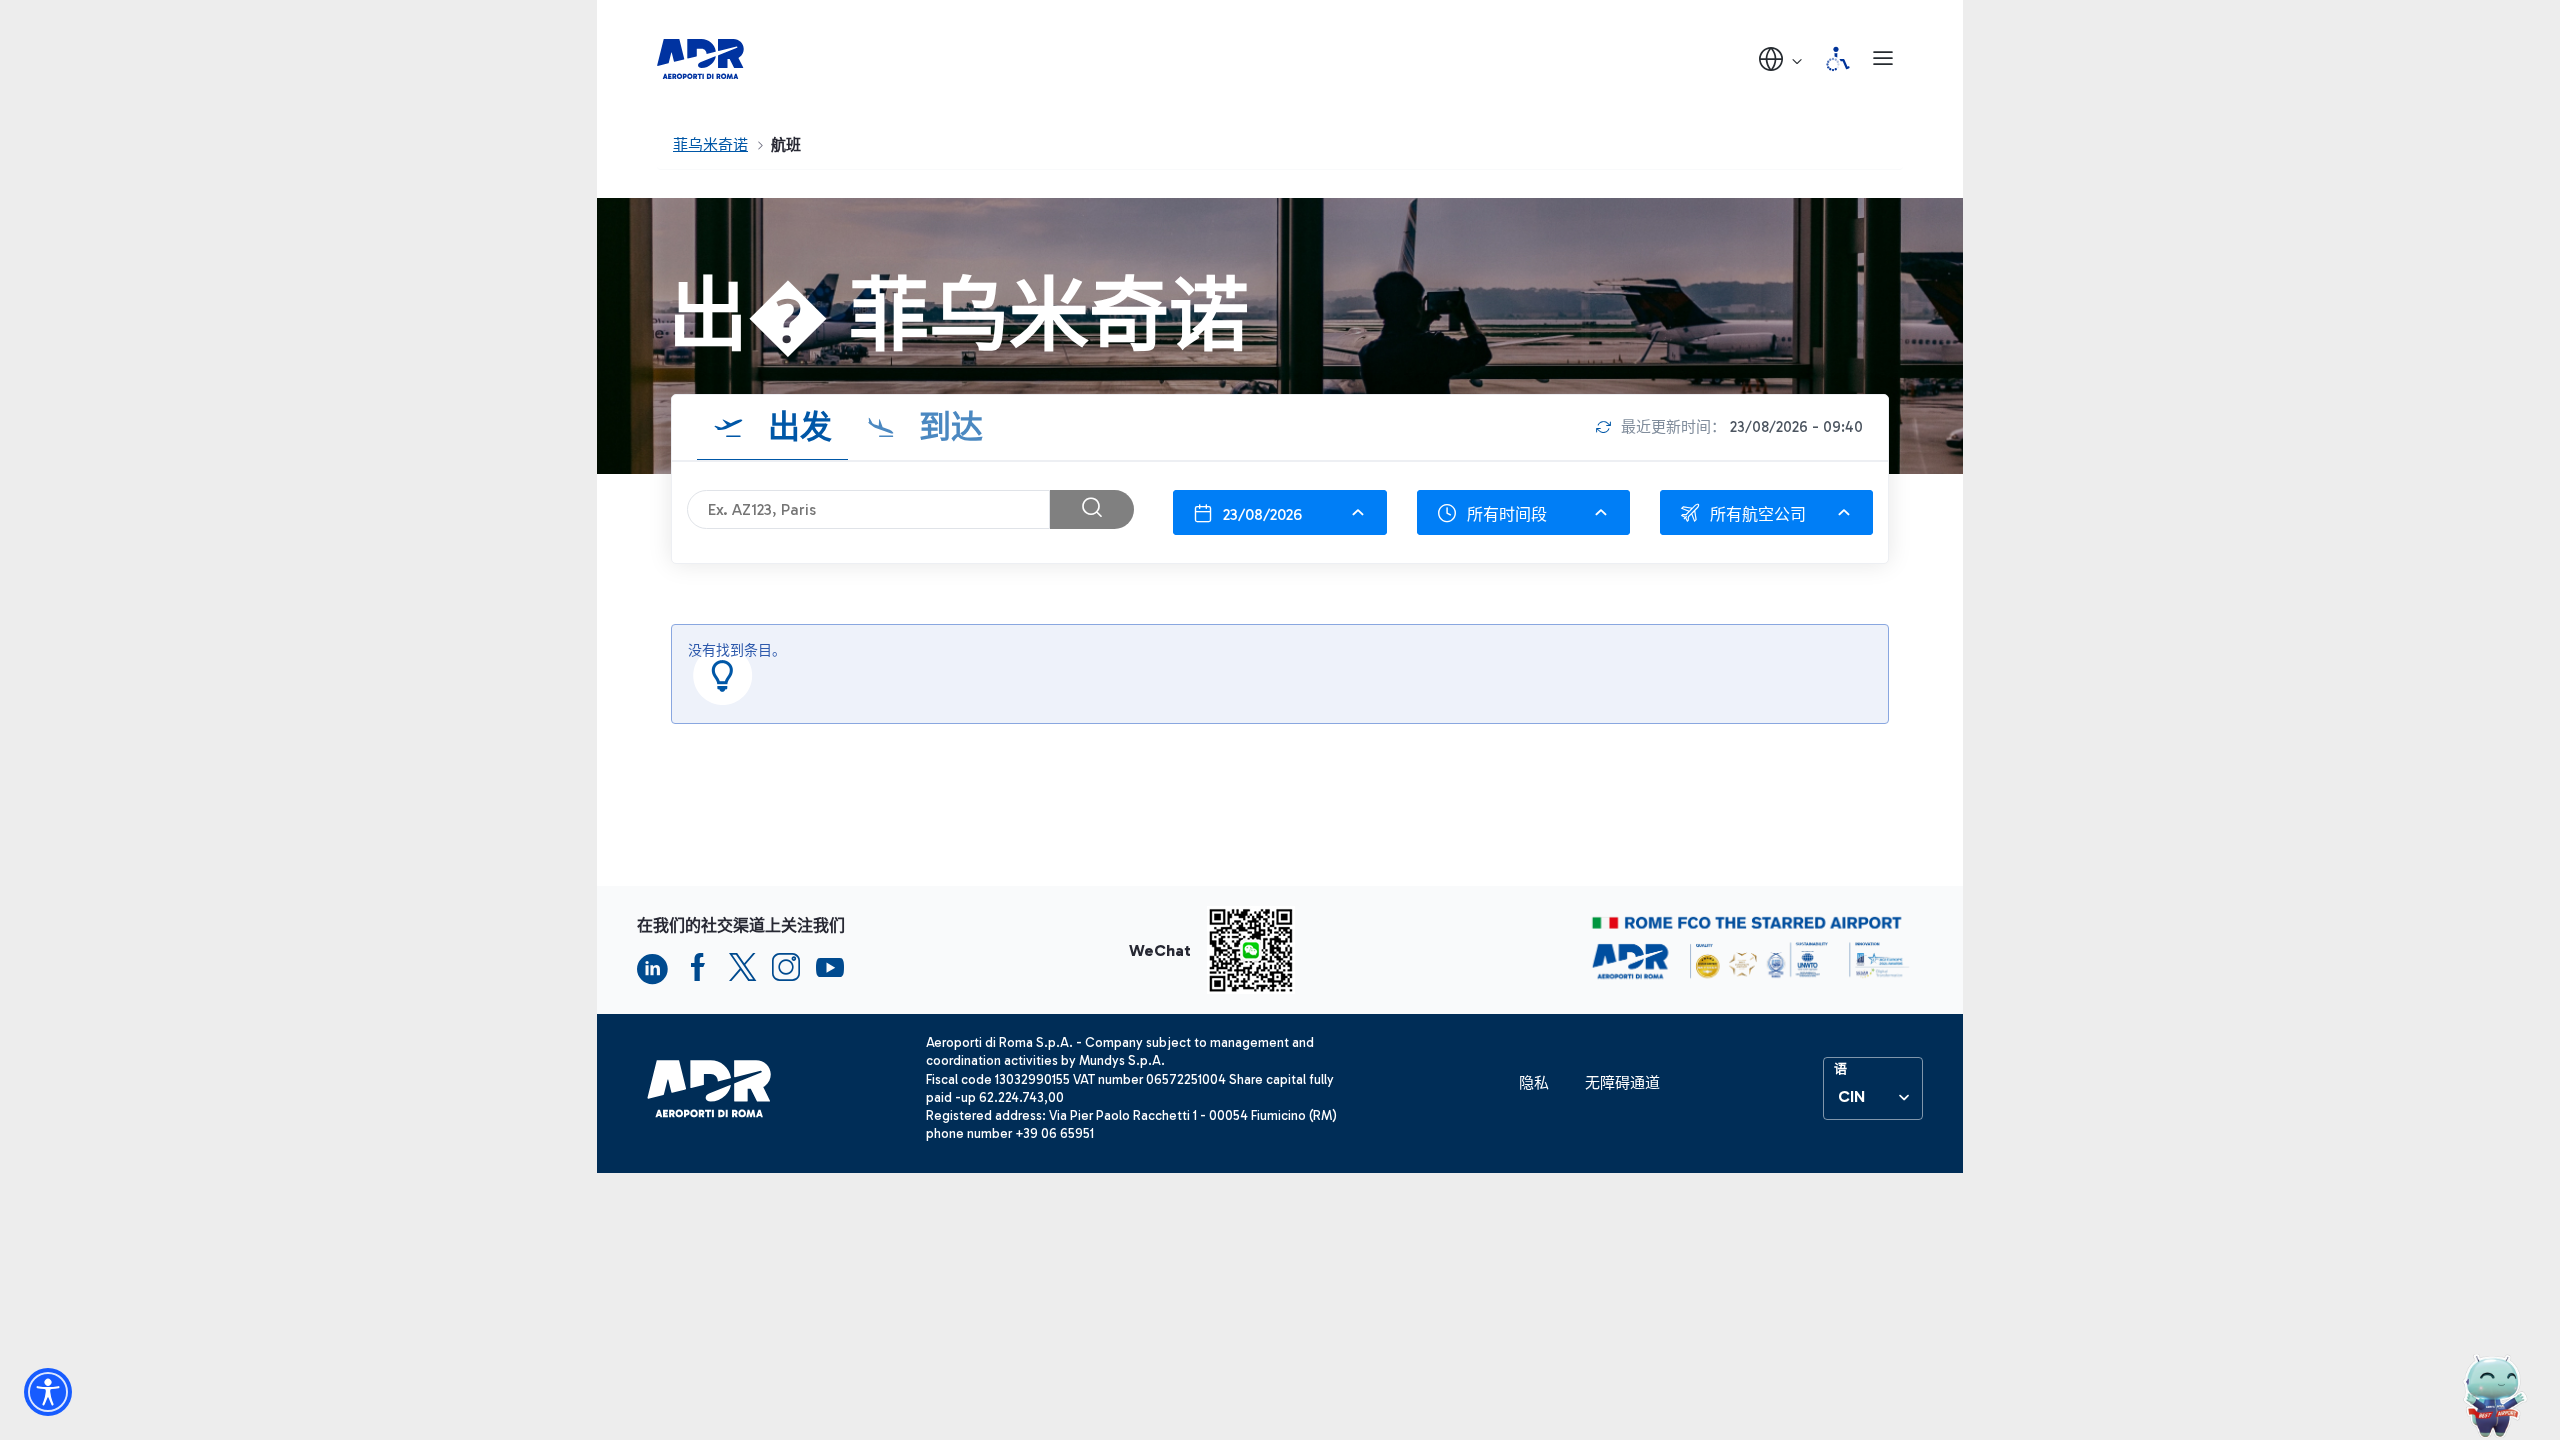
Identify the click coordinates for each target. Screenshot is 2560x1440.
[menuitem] (1534, 1083)
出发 (796, 427)
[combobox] (1279, 512)
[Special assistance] (1838, 59)
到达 (947, 427)
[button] (1782, 58)
